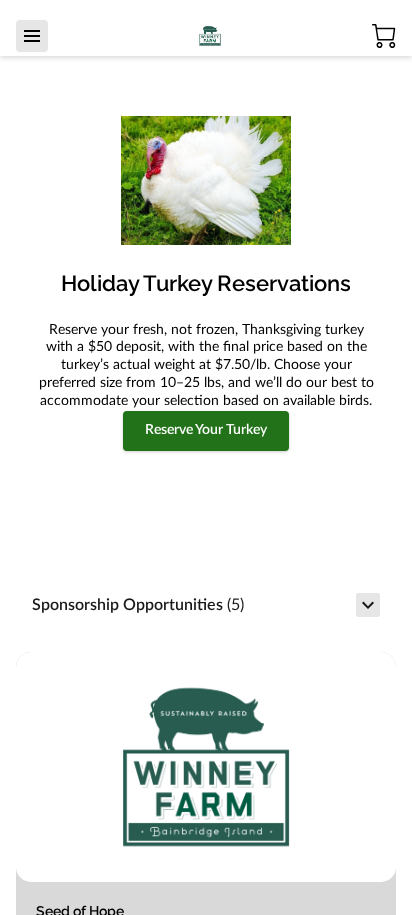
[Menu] (32, 36)
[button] (206, 605)
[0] (384, 36)
